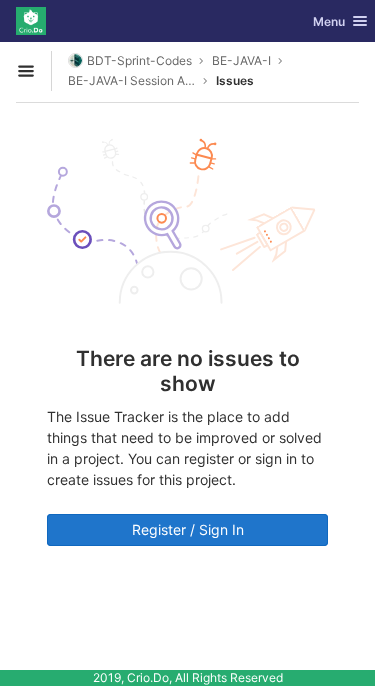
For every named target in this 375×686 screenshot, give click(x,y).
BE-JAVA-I (241, 60)
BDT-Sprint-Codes (139, 60)
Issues (235, 80)
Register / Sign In (188, 529)
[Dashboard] (31, 21)
